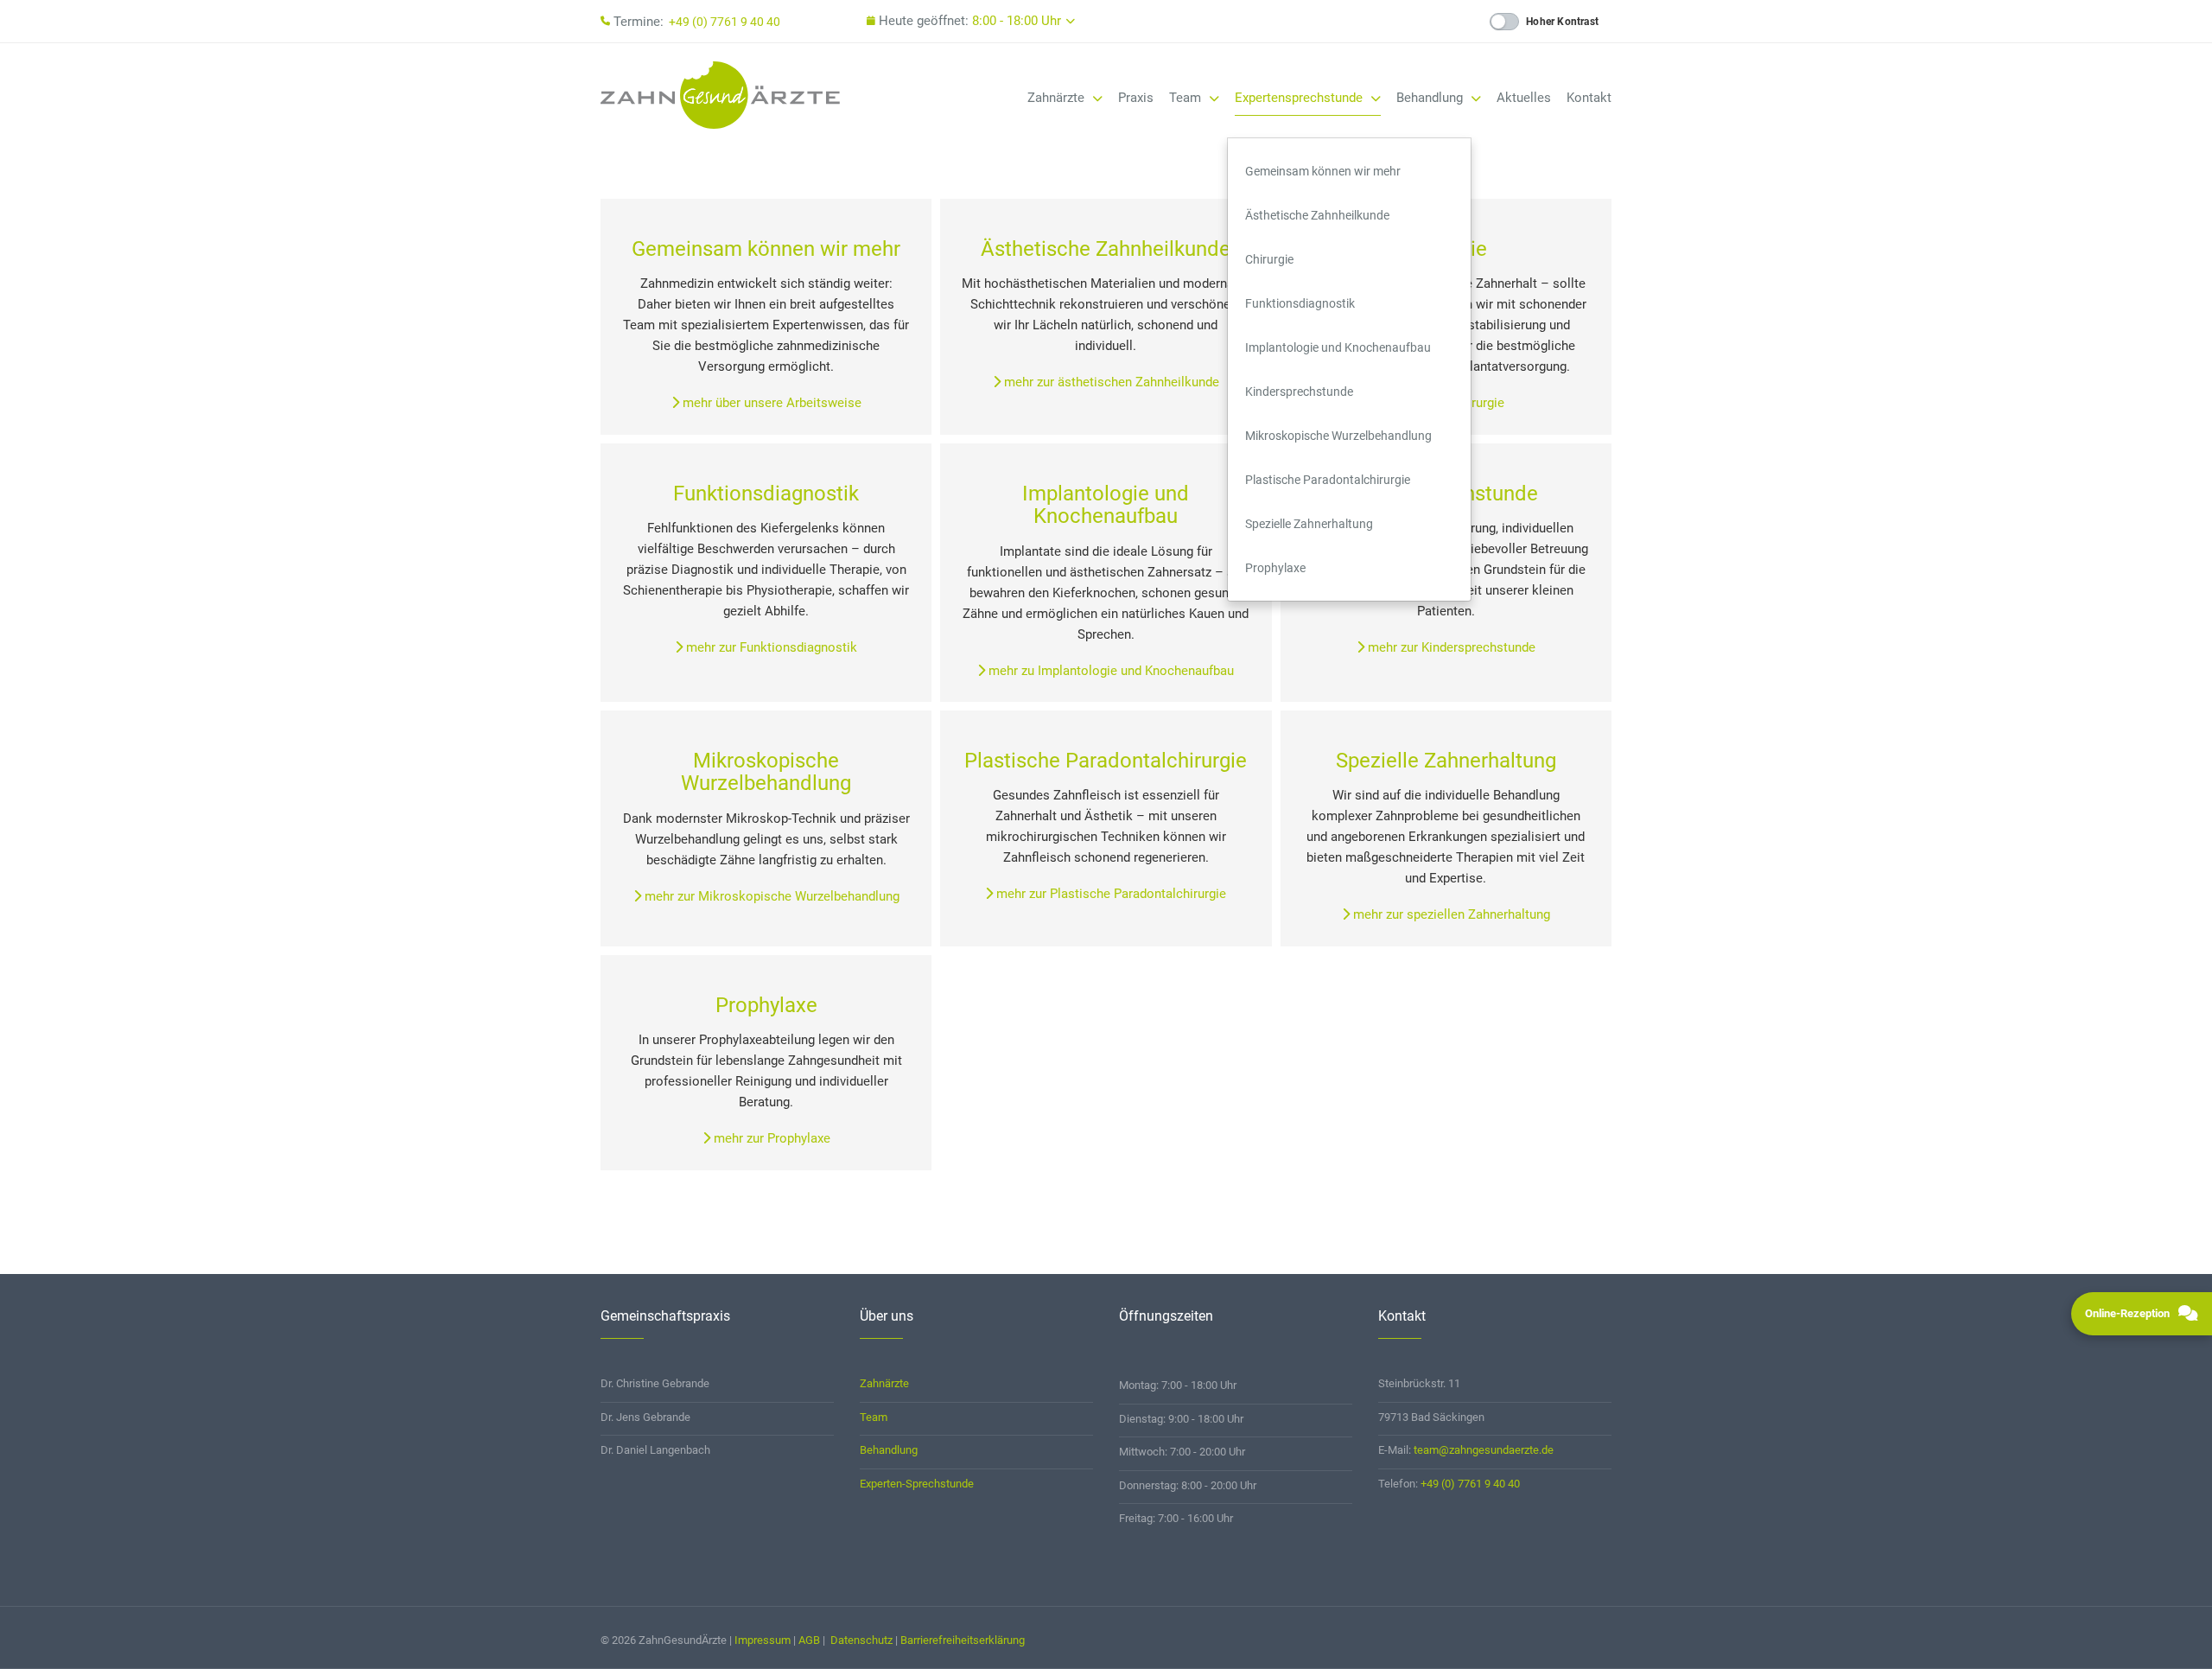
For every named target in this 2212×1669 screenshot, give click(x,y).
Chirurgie (1269, 259)
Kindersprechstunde (1299, 392)
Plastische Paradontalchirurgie (1328, 480)
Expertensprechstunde (1300, 98)
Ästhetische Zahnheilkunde (1317, 215)
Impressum (763, 1640)
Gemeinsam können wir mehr (1323, 171)
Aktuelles (1524, 98)
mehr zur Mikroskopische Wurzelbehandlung (770, 896)
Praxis (1136, 98)
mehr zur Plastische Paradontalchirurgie (1109, 894)
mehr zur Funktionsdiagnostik (770, 647)
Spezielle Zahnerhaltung (1309, 524)
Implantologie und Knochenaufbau (1338, 347)
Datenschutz (861, 1640)
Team (1187, 98)
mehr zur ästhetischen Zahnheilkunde (1110, 382)
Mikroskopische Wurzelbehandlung (1338, 436)
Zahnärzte (1058, 98)
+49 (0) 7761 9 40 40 (725, 22)
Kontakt (1589, 98)
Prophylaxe (1275, 568)
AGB (809, 1640)
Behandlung (1431, 98)
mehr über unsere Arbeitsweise (770, 403)
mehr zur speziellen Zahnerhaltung (1450, 914)
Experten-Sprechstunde (917, 1484)
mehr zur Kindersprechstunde (1450, 647)
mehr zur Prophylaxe (770, 1138)
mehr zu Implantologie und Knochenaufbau (1109, 671)
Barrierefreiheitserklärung (963, 1640)
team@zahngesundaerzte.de (1484, 1450)
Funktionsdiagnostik (1300, 303)
